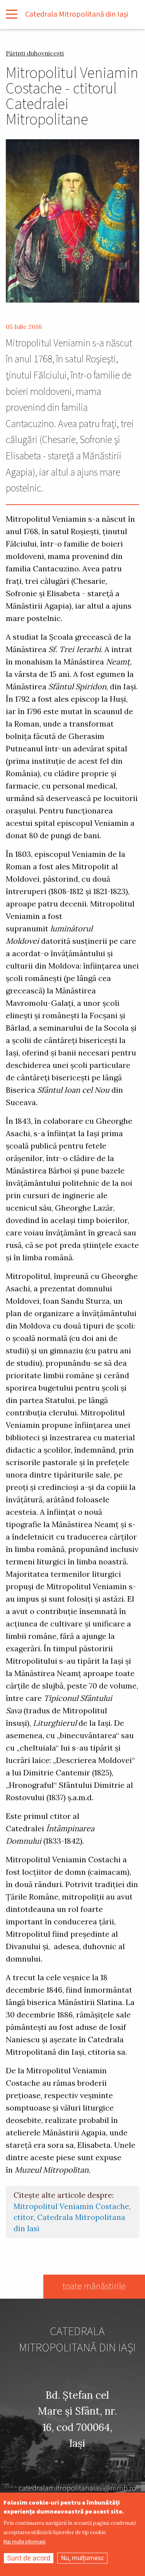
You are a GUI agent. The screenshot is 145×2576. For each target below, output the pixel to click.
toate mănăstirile (94, 2286)
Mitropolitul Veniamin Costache (71, 2206)
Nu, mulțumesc (82, 2558)
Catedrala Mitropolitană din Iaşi (77, 14)
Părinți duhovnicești (35, 53)
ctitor (24, 2217)
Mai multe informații (25, 2542)
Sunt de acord (29, 2558)
